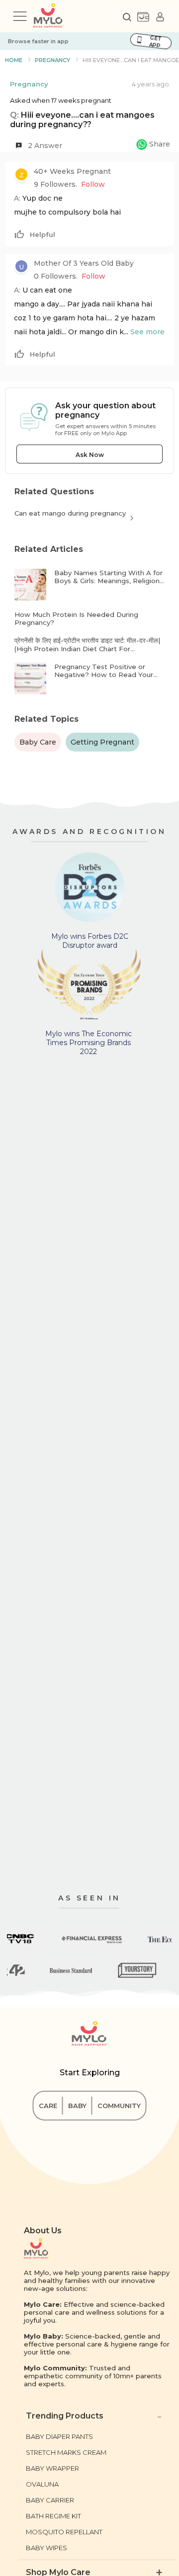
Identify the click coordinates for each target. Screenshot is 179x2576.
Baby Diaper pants (59, 2436)
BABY (77, 2106)
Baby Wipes (46, 2548)
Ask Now (90, 455)
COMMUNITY (119, 2106)
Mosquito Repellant (64, 2532)
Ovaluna (42, 2484)
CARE (48, 2106)
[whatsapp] (153, 146)
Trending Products (65, 2416)
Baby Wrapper (52, 2468)
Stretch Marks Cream (66, 2452)
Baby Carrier (50, 2500)
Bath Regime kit (53, 2516)
